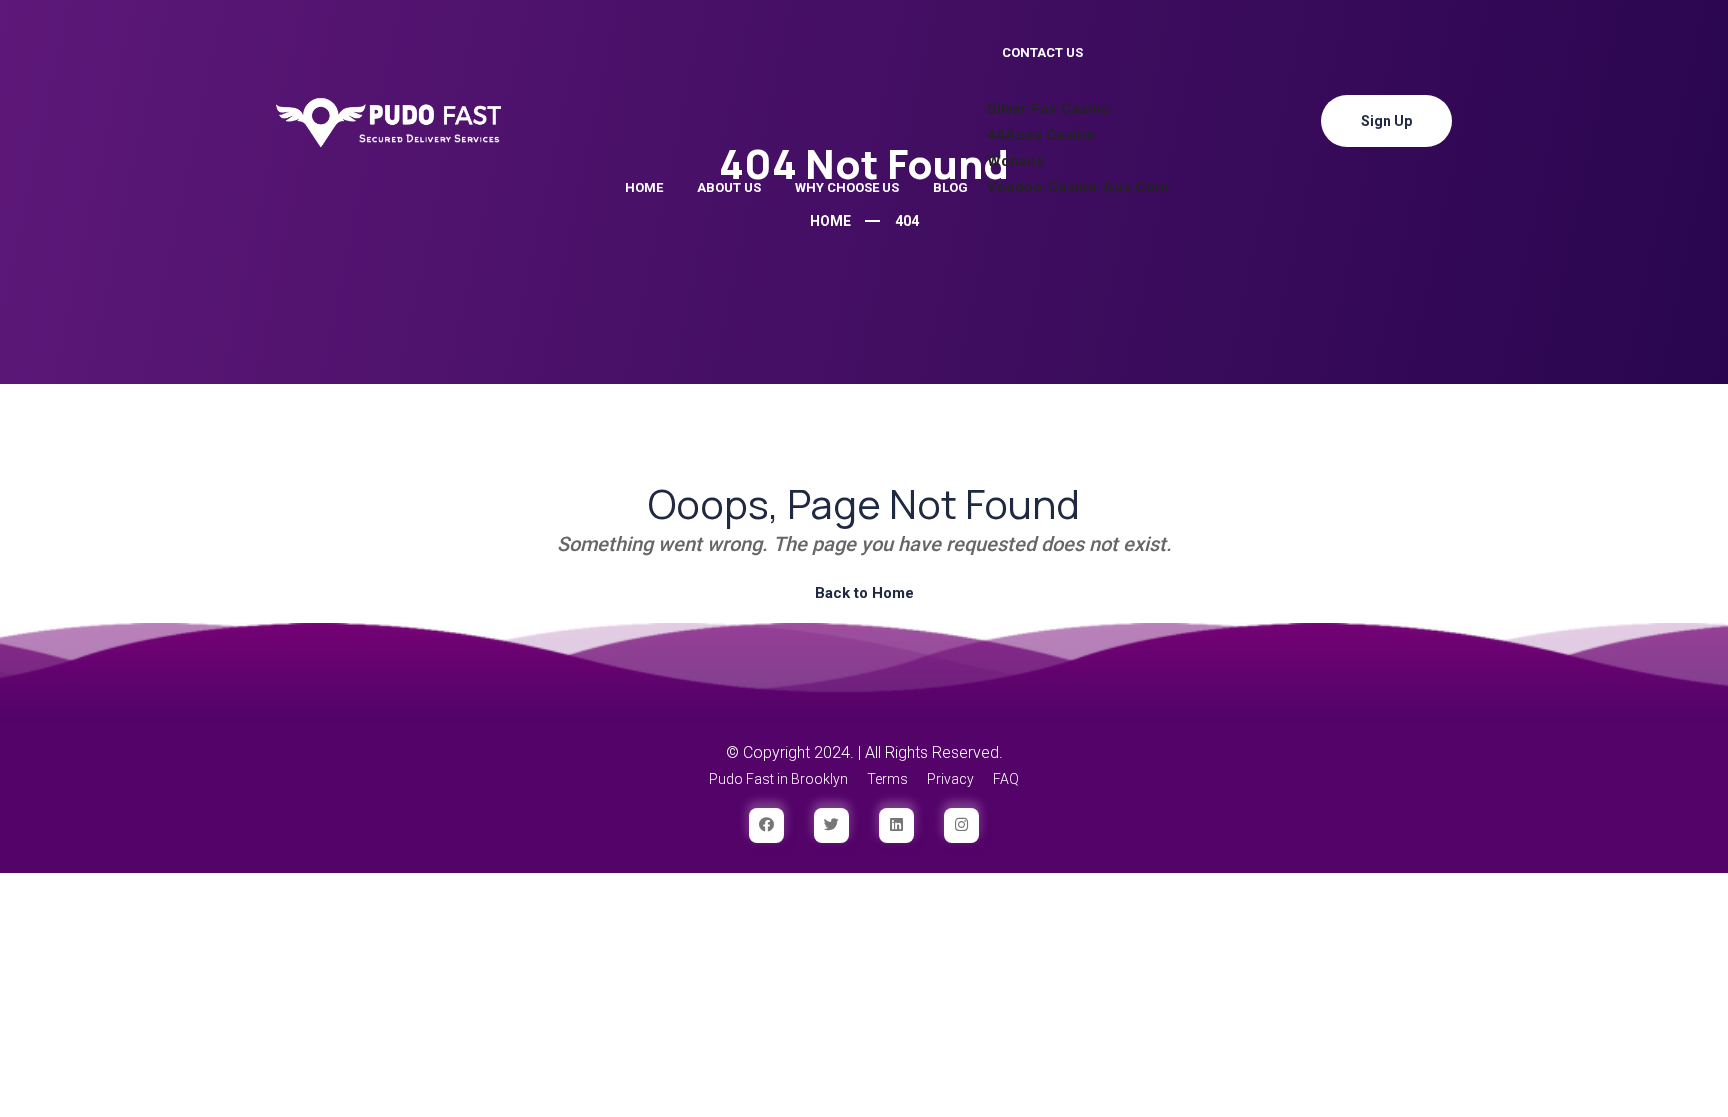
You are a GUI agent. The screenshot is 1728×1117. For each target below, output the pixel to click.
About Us (729, 187)
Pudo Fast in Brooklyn (778, 779)
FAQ (1006, 779)
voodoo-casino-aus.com (1077, 187)
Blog (950, 187)
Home (644, 187)
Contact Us (1042, 52)
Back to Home (864, 593)
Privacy (950, 779)
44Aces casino (1041, 135)
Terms (887, 779)
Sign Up (1386, 121)
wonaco (1016, 161)
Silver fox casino (1048, 109)
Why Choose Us (847, 187)
